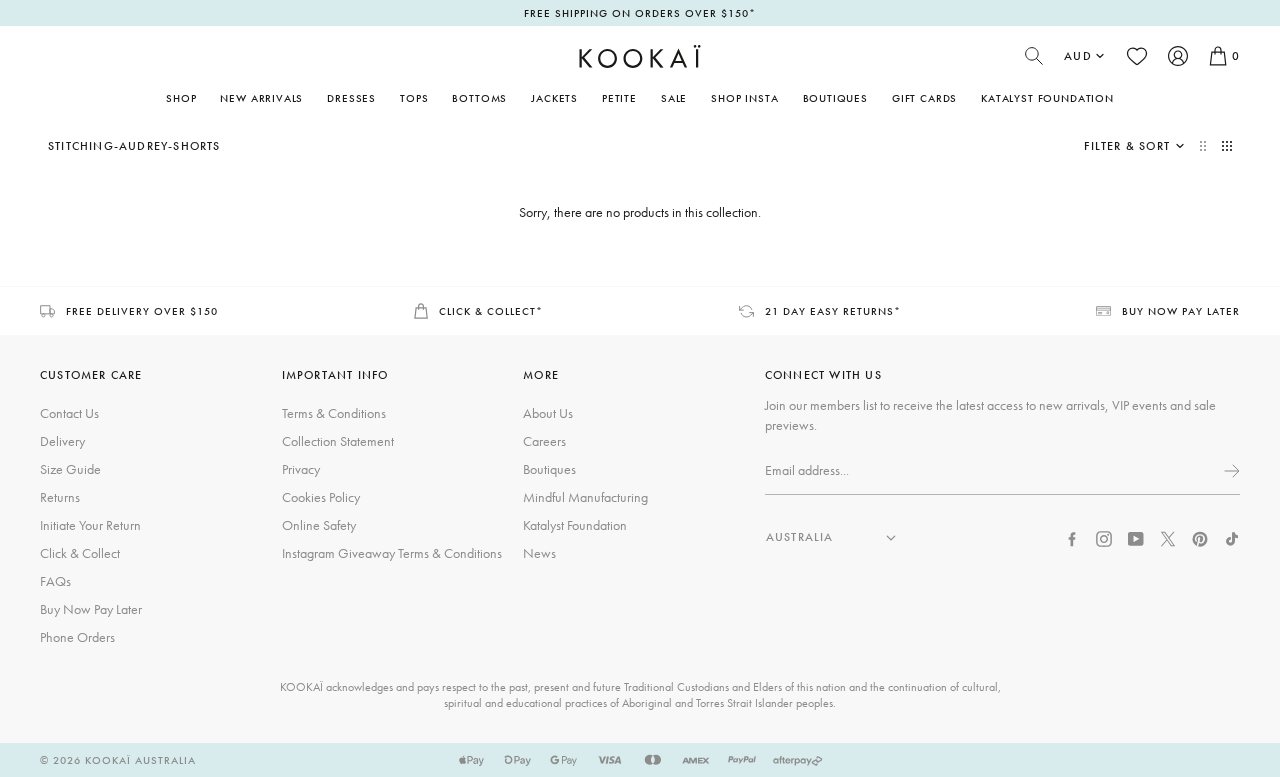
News (539, 553)
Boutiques (835, 98)
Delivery (62, 441)
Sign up (1230, 471)
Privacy (301, 469)
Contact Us (69, 413)
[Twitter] (1168, 537)
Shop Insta (744, 98)
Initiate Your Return (90, 525)
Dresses (351, 98)
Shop (181, 98)
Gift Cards (924, 98)
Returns (60, 497)
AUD (1078, 56)
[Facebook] (1072, 537)
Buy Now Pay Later (91, 609)
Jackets (554, 98)
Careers (544, 441)
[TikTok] (1232, 537)
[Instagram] (1104, 537)
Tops (414, 98)
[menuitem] (261, 98)
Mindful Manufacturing (585, 497)
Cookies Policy (321, 497)
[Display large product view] (1205, 146)
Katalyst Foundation (1047, 98)
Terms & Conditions (334, 413)
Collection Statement (338, 441)
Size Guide (70, 469)
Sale (674, 98)
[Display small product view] (1227, 146)
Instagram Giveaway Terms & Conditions (392, 553)
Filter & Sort (1127, 146)
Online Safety (319, 525)
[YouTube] (1136, 537)
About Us (548, 413)
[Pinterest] (1200, 537)
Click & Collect (80, 553)
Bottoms (479, 98)
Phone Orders (77, 637)
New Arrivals (261, 98)
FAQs (55, 581)
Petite (619, 98)
